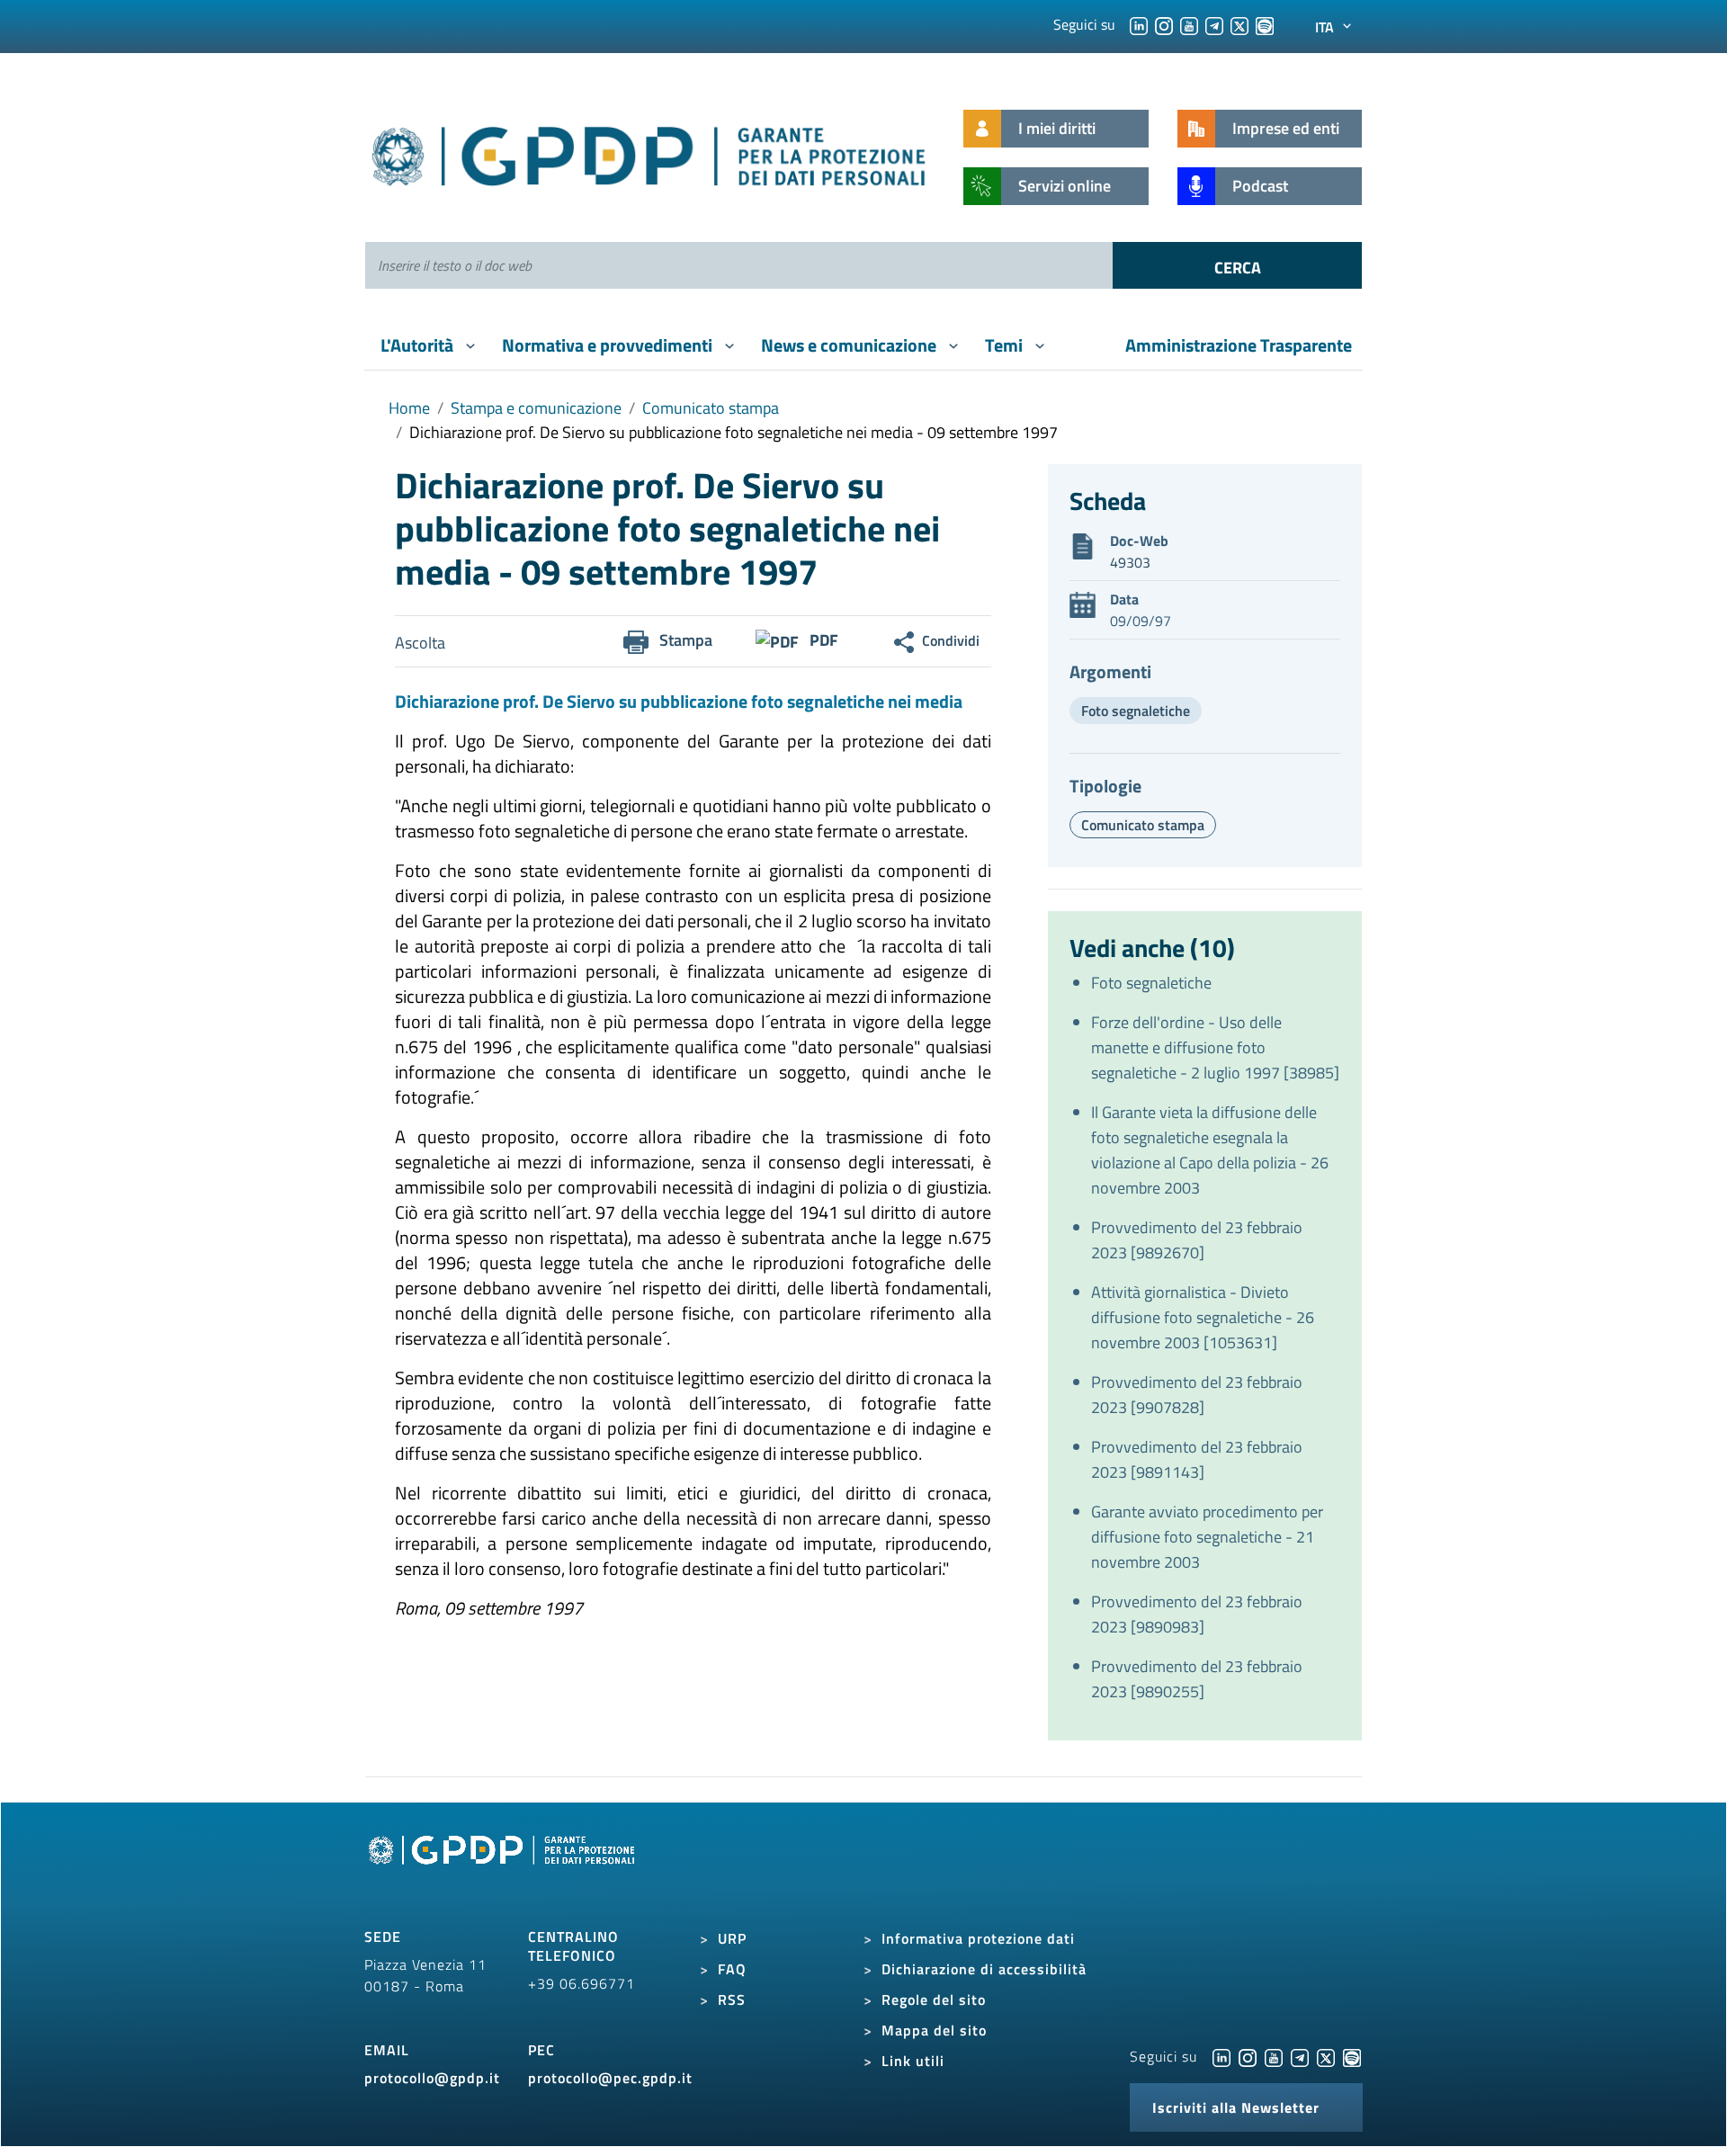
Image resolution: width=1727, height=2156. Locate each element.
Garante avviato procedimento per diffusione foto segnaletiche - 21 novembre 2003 (1207, 1537)
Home (409, 408)
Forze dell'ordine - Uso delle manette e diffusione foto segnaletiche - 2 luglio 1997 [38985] (1215, 1047)
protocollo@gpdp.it (432, 2078)
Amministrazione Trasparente (1239, 345)
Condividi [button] (951, 640)
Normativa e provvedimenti (609, 345)
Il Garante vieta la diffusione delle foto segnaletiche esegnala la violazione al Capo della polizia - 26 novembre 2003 (1210, 1150)
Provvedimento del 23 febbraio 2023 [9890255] (1197, 1679)
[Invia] (1237, 265)
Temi (1006, 345)
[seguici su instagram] (1164, 24)
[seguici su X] (1239, 24)
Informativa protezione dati (978, 1938)
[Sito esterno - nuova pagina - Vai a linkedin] (1221, 2056)
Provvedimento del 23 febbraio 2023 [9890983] (1197, 1614)
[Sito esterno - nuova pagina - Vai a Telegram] (1300, 2056)
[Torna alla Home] (650, 152)
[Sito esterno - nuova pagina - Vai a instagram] (1248, 2056)
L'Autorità (419, 345)
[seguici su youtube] (1189, 24)
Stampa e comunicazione (536, 408)
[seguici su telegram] (1214, 24)
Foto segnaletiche (1136, 711)
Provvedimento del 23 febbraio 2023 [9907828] (1197, 1395)
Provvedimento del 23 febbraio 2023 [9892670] (1197, 1240)
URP (732, 1938)
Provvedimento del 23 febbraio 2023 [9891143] (1197, 1459)
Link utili (913, 2061)
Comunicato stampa (711, 408)
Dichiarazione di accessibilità (984, 1969)
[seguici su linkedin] (1139, 24)
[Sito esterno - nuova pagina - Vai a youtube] (1274, 2056)
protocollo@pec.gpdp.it (610, 2078)
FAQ (732, 1969)
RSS (732, 1999)
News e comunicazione (850, 345)
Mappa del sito (934, 2030)
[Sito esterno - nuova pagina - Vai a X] (1326, 2056)
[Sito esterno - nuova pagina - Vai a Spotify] (1352, 2056)
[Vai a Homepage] (504, 1871)
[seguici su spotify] (1265, 24)
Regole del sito (934, 1999)
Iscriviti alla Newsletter (1236, 2107)
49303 (1130, 562)
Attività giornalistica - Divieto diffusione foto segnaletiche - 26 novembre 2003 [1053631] (1203, 1317)
